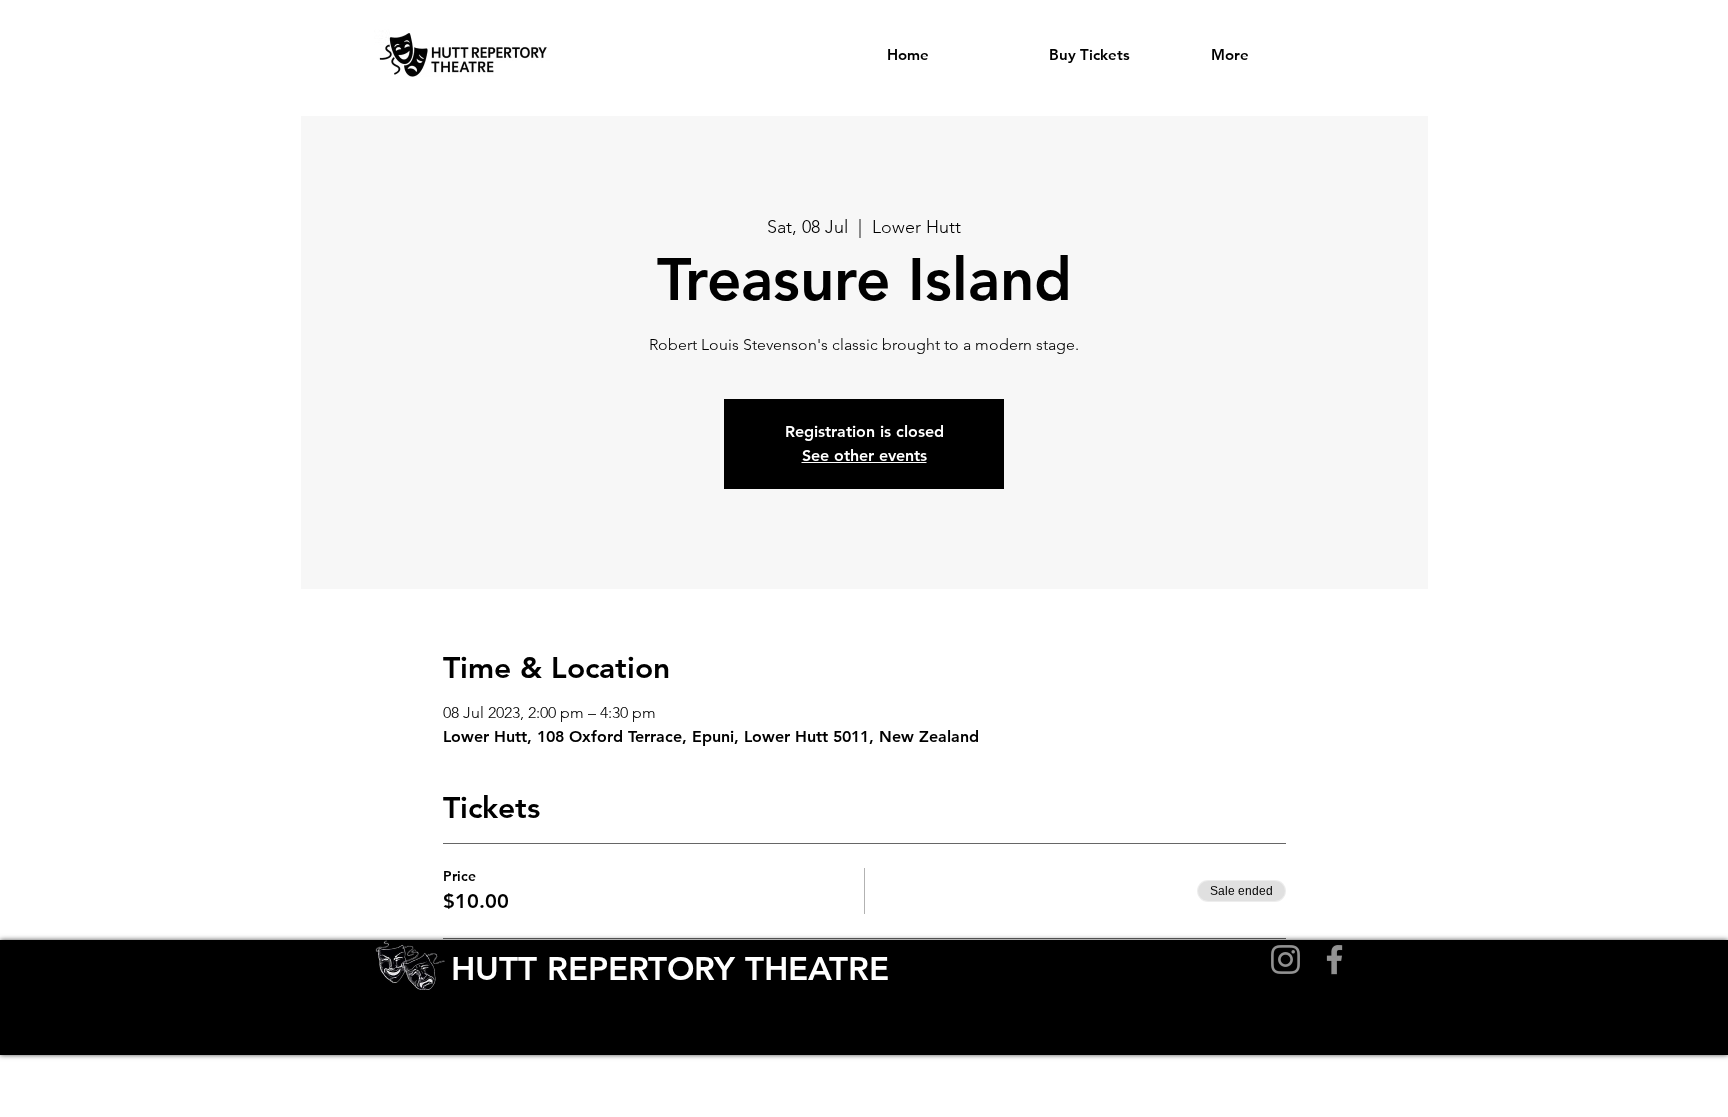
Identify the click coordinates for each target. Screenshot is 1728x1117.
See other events (864, 455)
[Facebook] (1334, 959)
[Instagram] (1285, 959)
